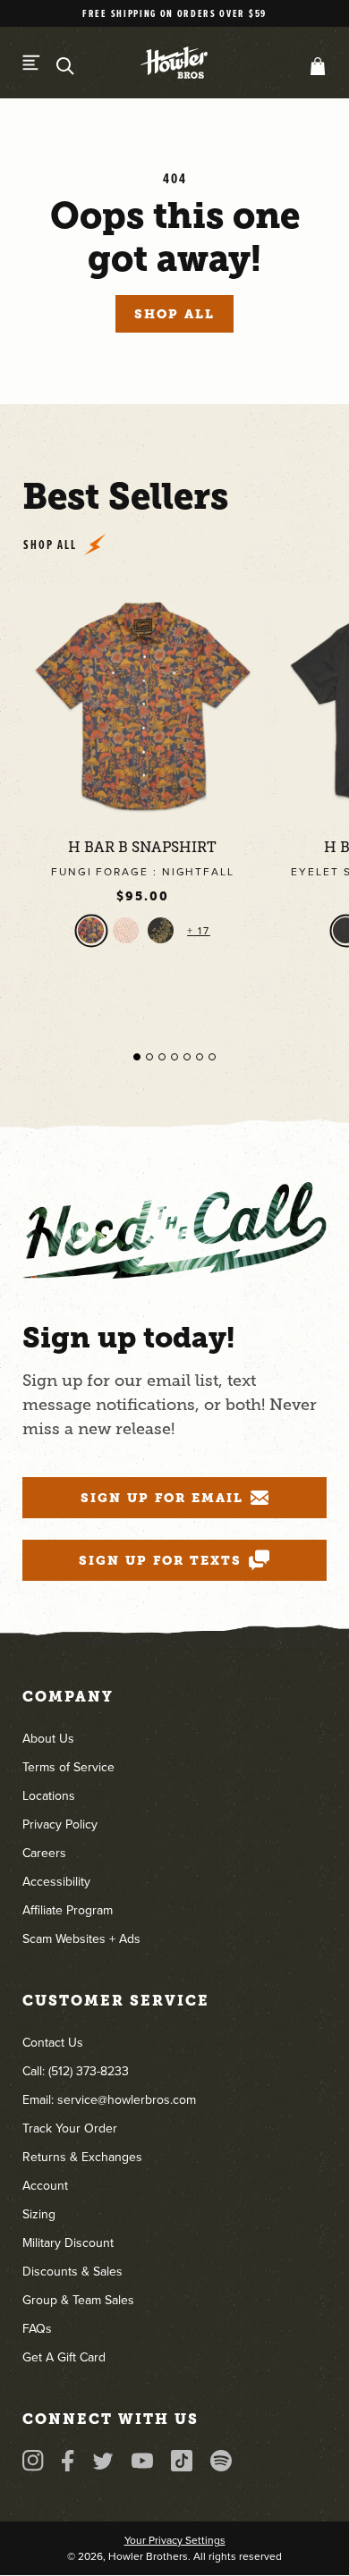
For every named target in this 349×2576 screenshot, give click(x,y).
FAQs (37, 2329)
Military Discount (68, 2243)
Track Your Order (70, 2128)
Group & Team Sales (78, 2300)
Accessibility (56, 1882)
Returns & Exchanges (82, 2157)
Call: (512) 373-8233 (76, 2071)
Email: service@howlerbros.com (109, 2100)
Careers (44, 1853)
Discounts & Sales (72, 2272)
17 (202, 931)
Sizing (39, 2214)
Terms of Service (68, 1767)
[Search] (65, 66)
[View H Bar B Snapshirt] (143, 705)
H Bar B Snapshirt (142, 848)
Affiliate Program (68, 1910)
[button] (314, 66)
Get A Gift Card (64, 2357)
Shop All (174, 314)
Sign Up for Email (162, 1498)
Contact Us (53, 2043)
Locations (49, 1796)
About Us (48, 1739)
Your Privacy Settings (175, 2540)
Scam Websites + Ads (81, 1939)
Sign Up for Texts (160, 1560)
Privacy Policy (60, 1824)
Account (45, 2186)
